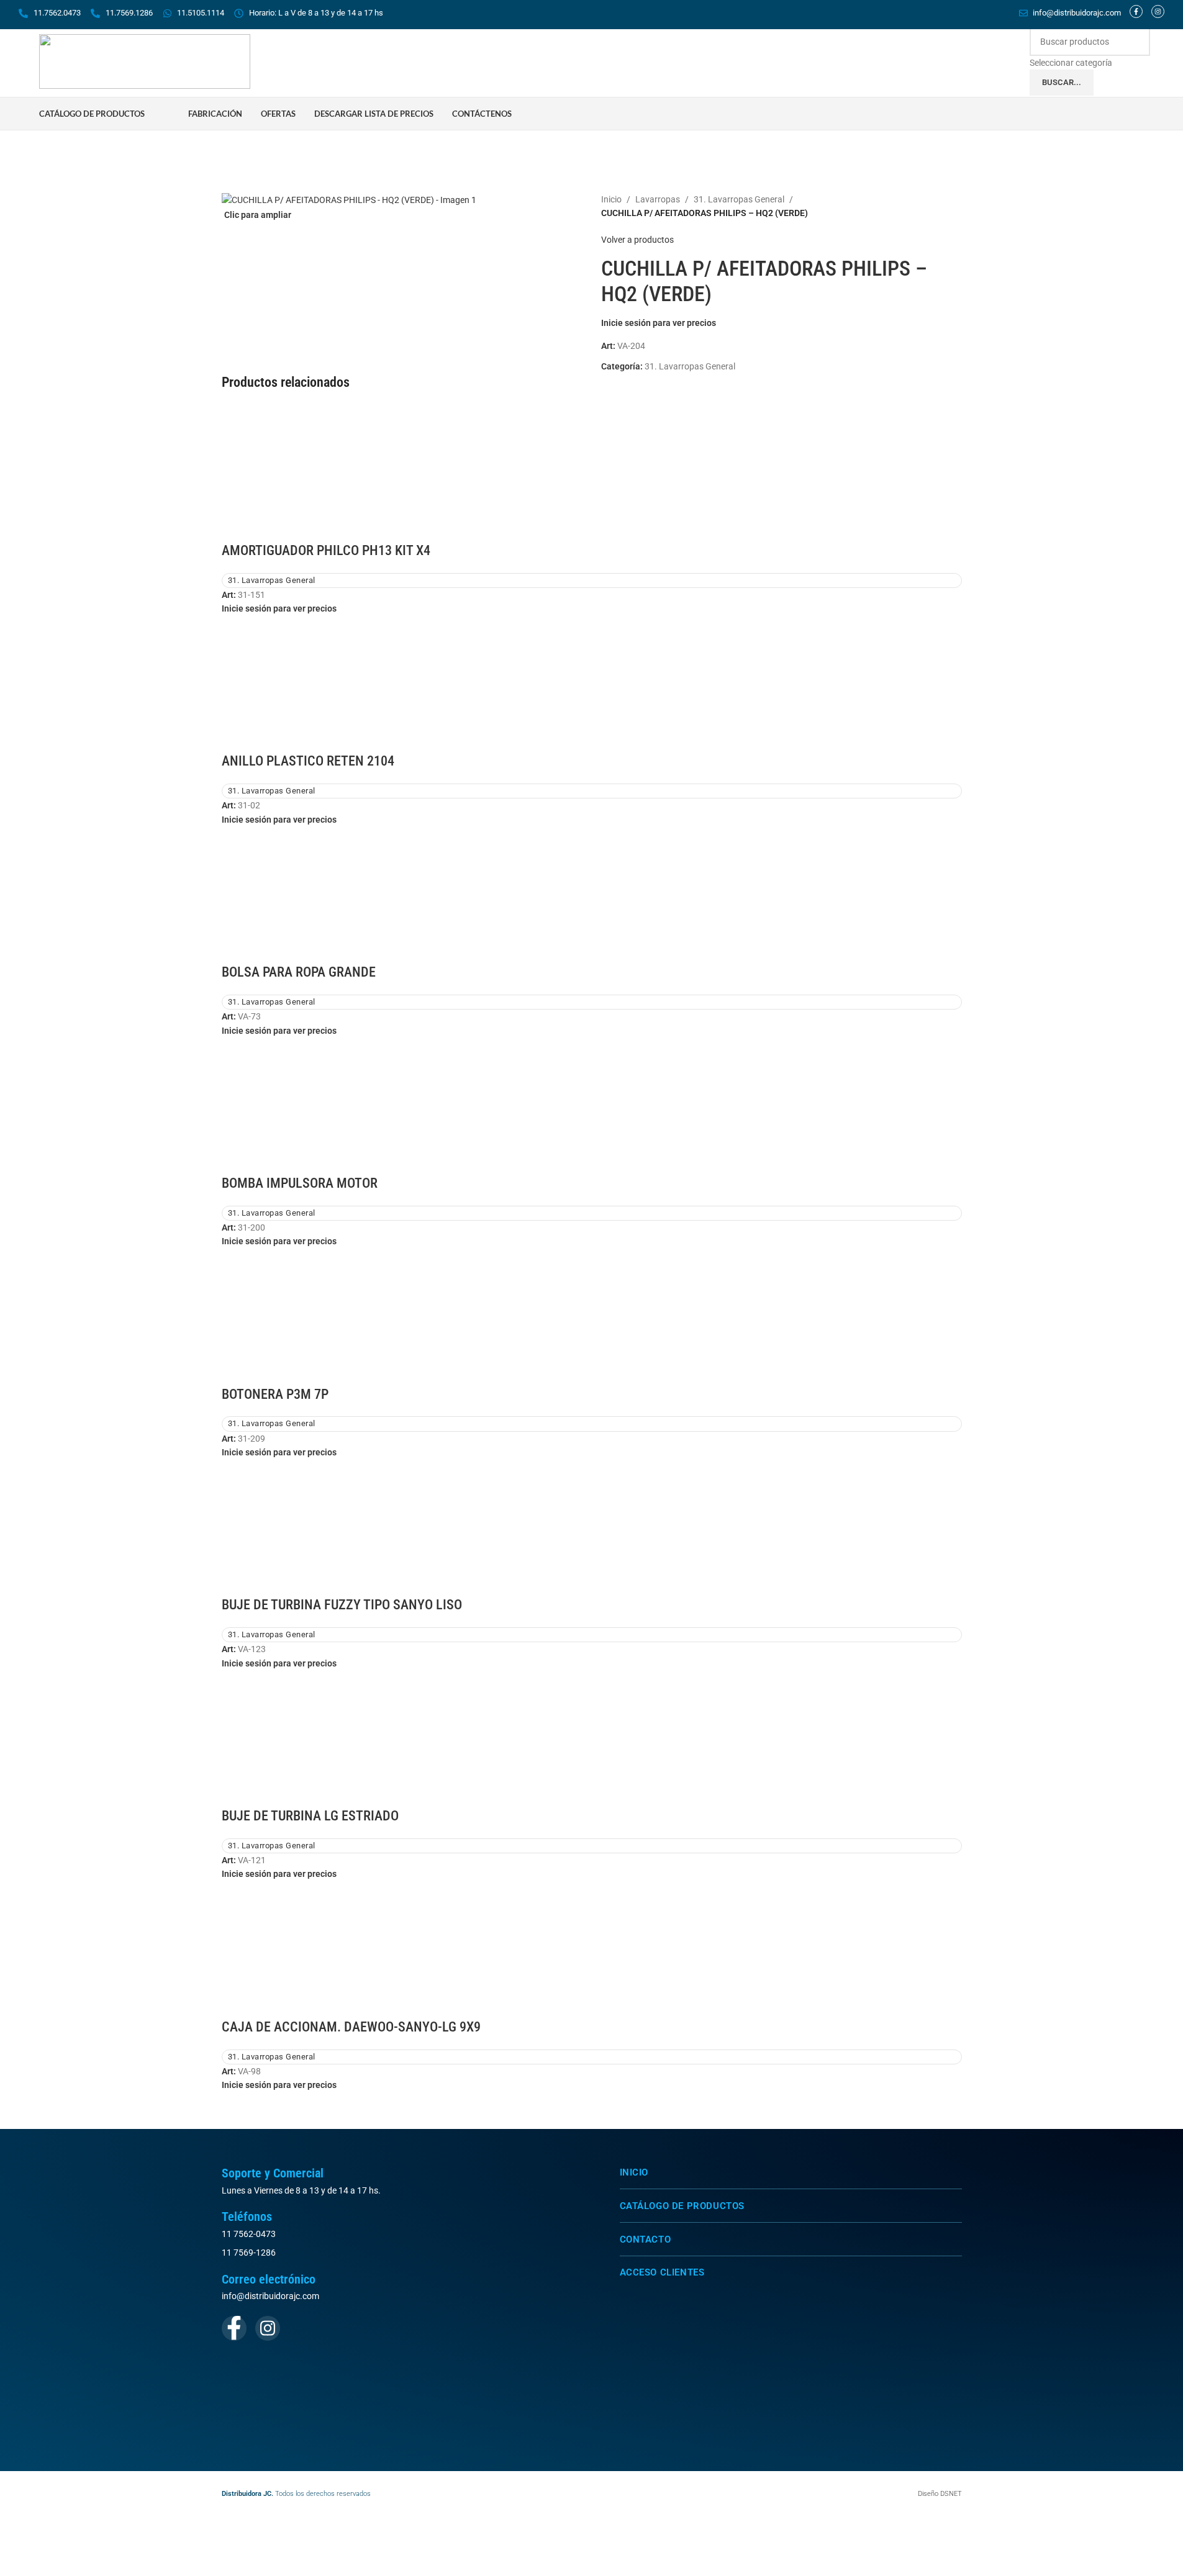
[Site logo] (145, 61)
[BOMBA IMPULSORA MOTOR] (592, 1105)
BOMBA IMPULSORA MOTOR (300, 1183)
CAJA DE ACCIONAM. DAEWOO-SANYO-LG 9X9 (351, 2027)
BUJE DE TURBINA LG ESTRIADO (310, 1816)
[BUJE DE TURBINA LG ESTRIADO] (592, 1738)
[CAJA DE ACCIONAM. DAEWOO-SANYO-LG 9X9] (592, 1948)
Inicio (611, 199)
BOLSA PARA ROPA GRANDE (299, 972)
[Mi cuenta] (1139, 114)
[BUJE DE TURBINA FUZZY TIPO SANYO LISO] (592, 1527)
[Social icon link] (234, 2328)
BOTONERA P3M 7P (275, 1394)
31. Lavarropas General (739, 199)
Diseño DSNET (940, 2494)
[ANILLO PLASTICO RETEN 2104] (592, 683)
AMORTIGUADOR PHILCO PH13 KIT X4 (326, 550)
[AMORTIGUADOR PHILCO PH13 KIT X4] (592, 472)
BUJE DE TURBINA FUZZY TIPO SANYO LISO (342, 1605)
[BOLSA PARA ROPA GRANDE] (592, 894)
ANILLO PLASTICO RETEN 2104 (308, 761)
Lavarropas (658, 199)
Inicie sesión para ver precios (659, 323)
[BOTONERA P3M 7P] (592, 1316)
